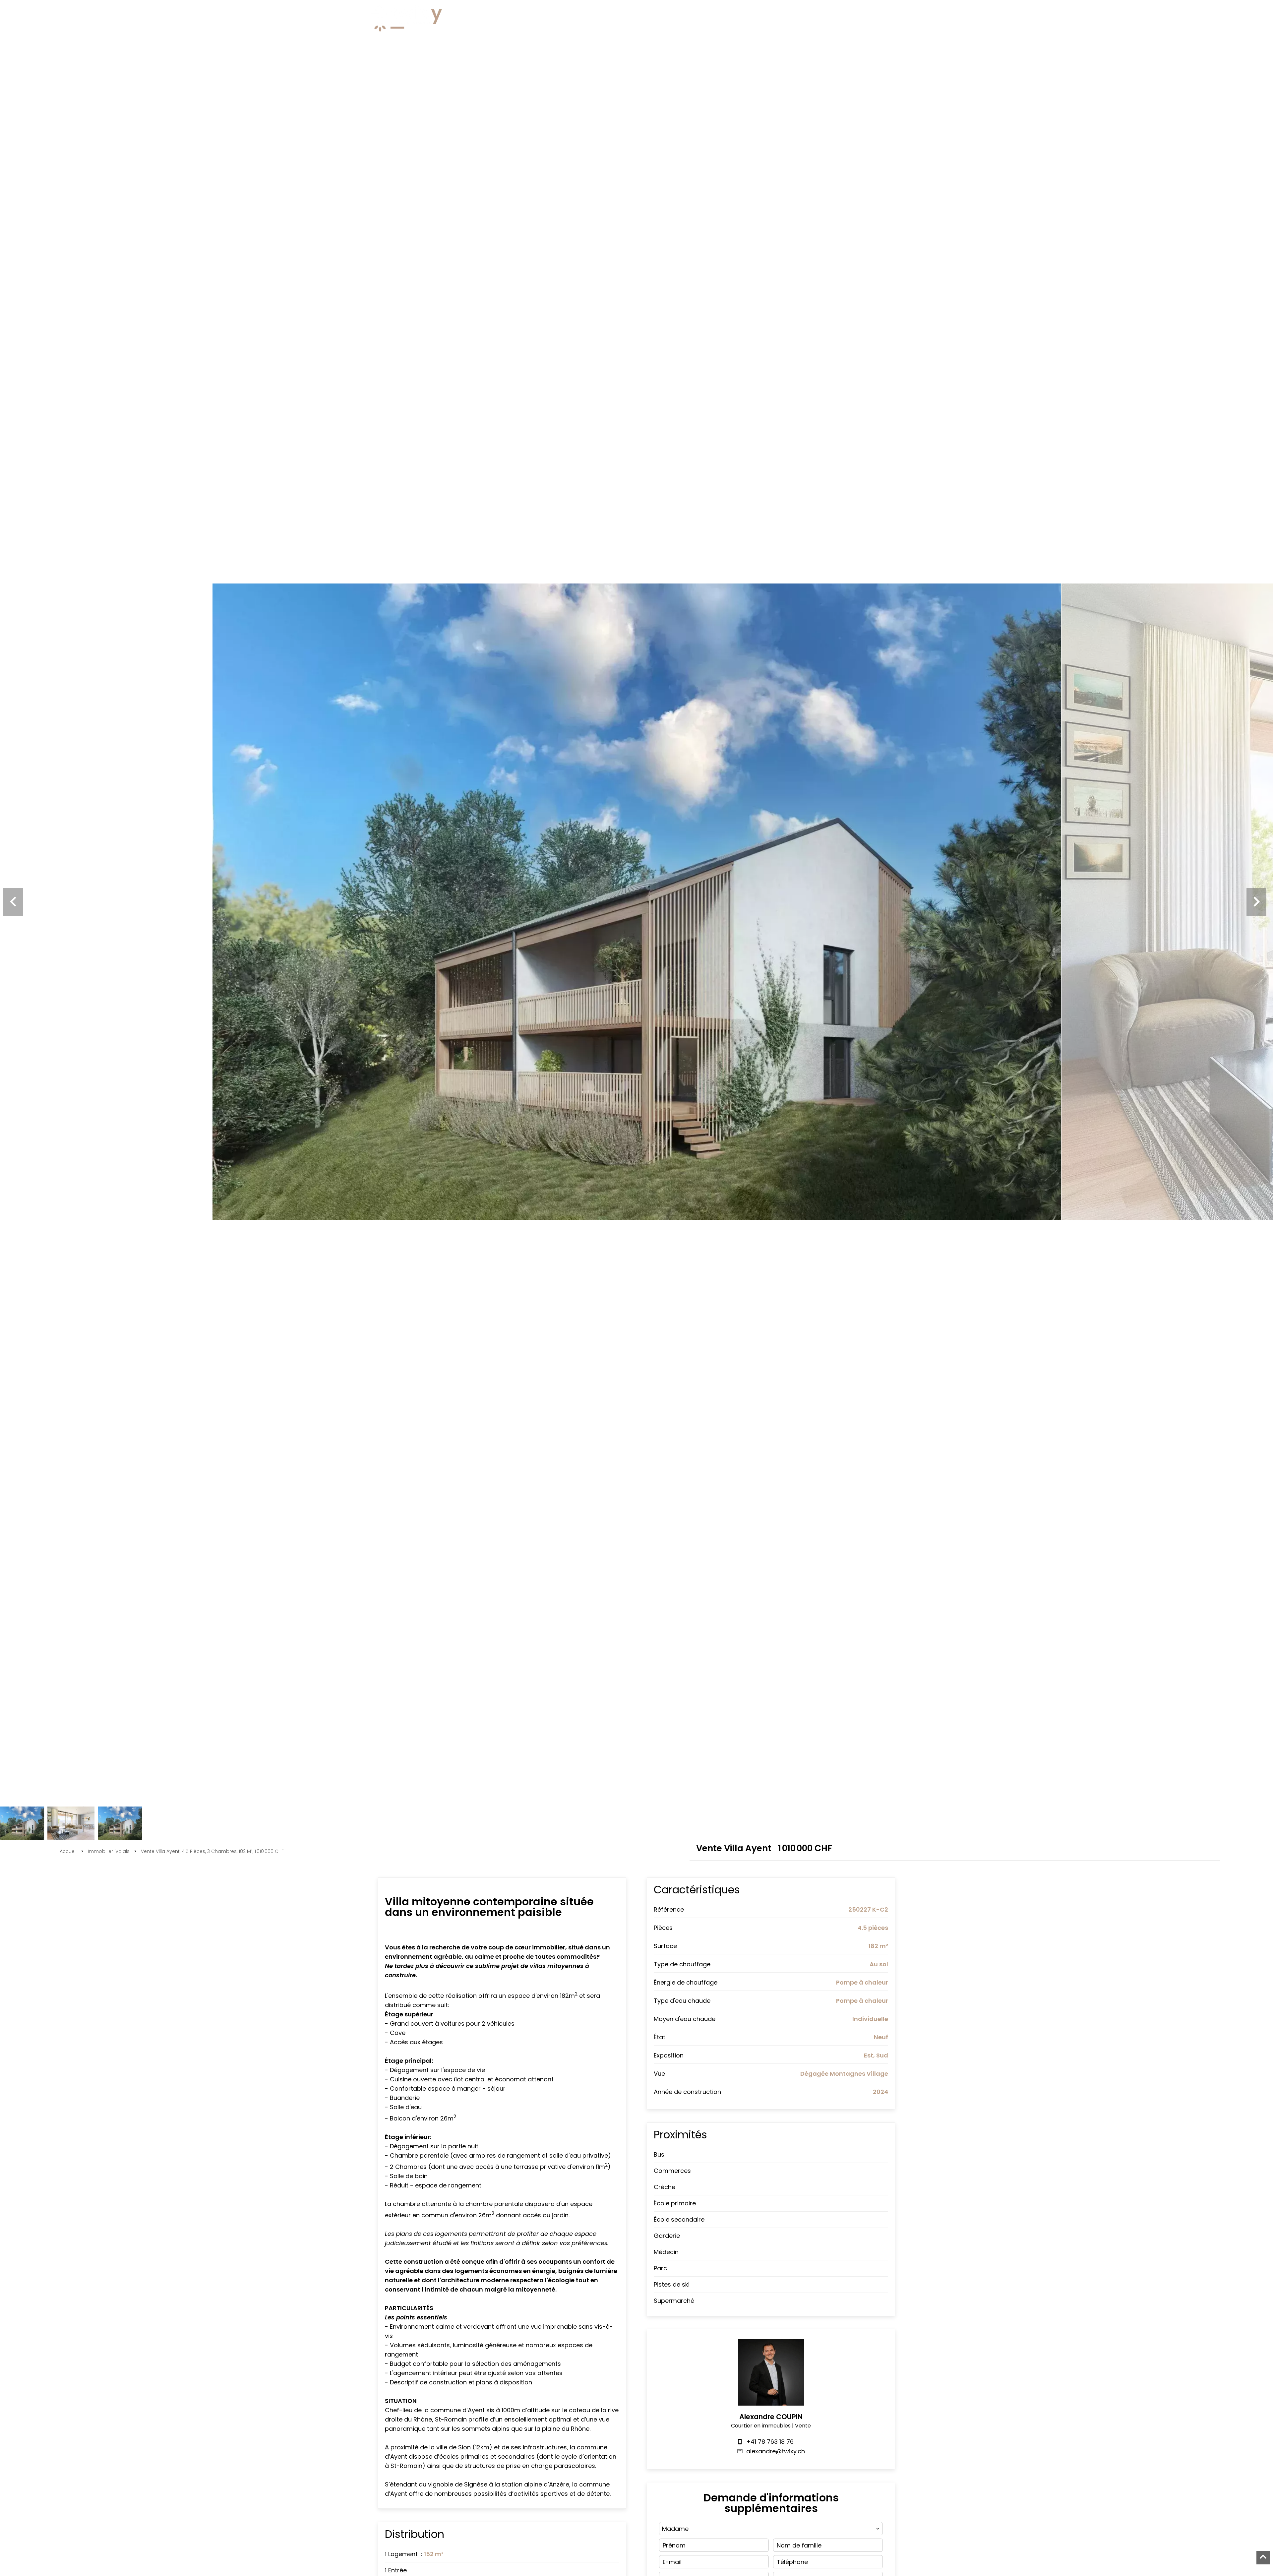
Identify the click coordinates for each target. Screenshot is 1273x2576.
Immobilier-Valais (109, 1851)
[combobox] (771, 2529)
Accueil (68, 1851)
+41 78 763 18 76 (770, 2442)
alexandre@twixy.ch (776, 2451)
